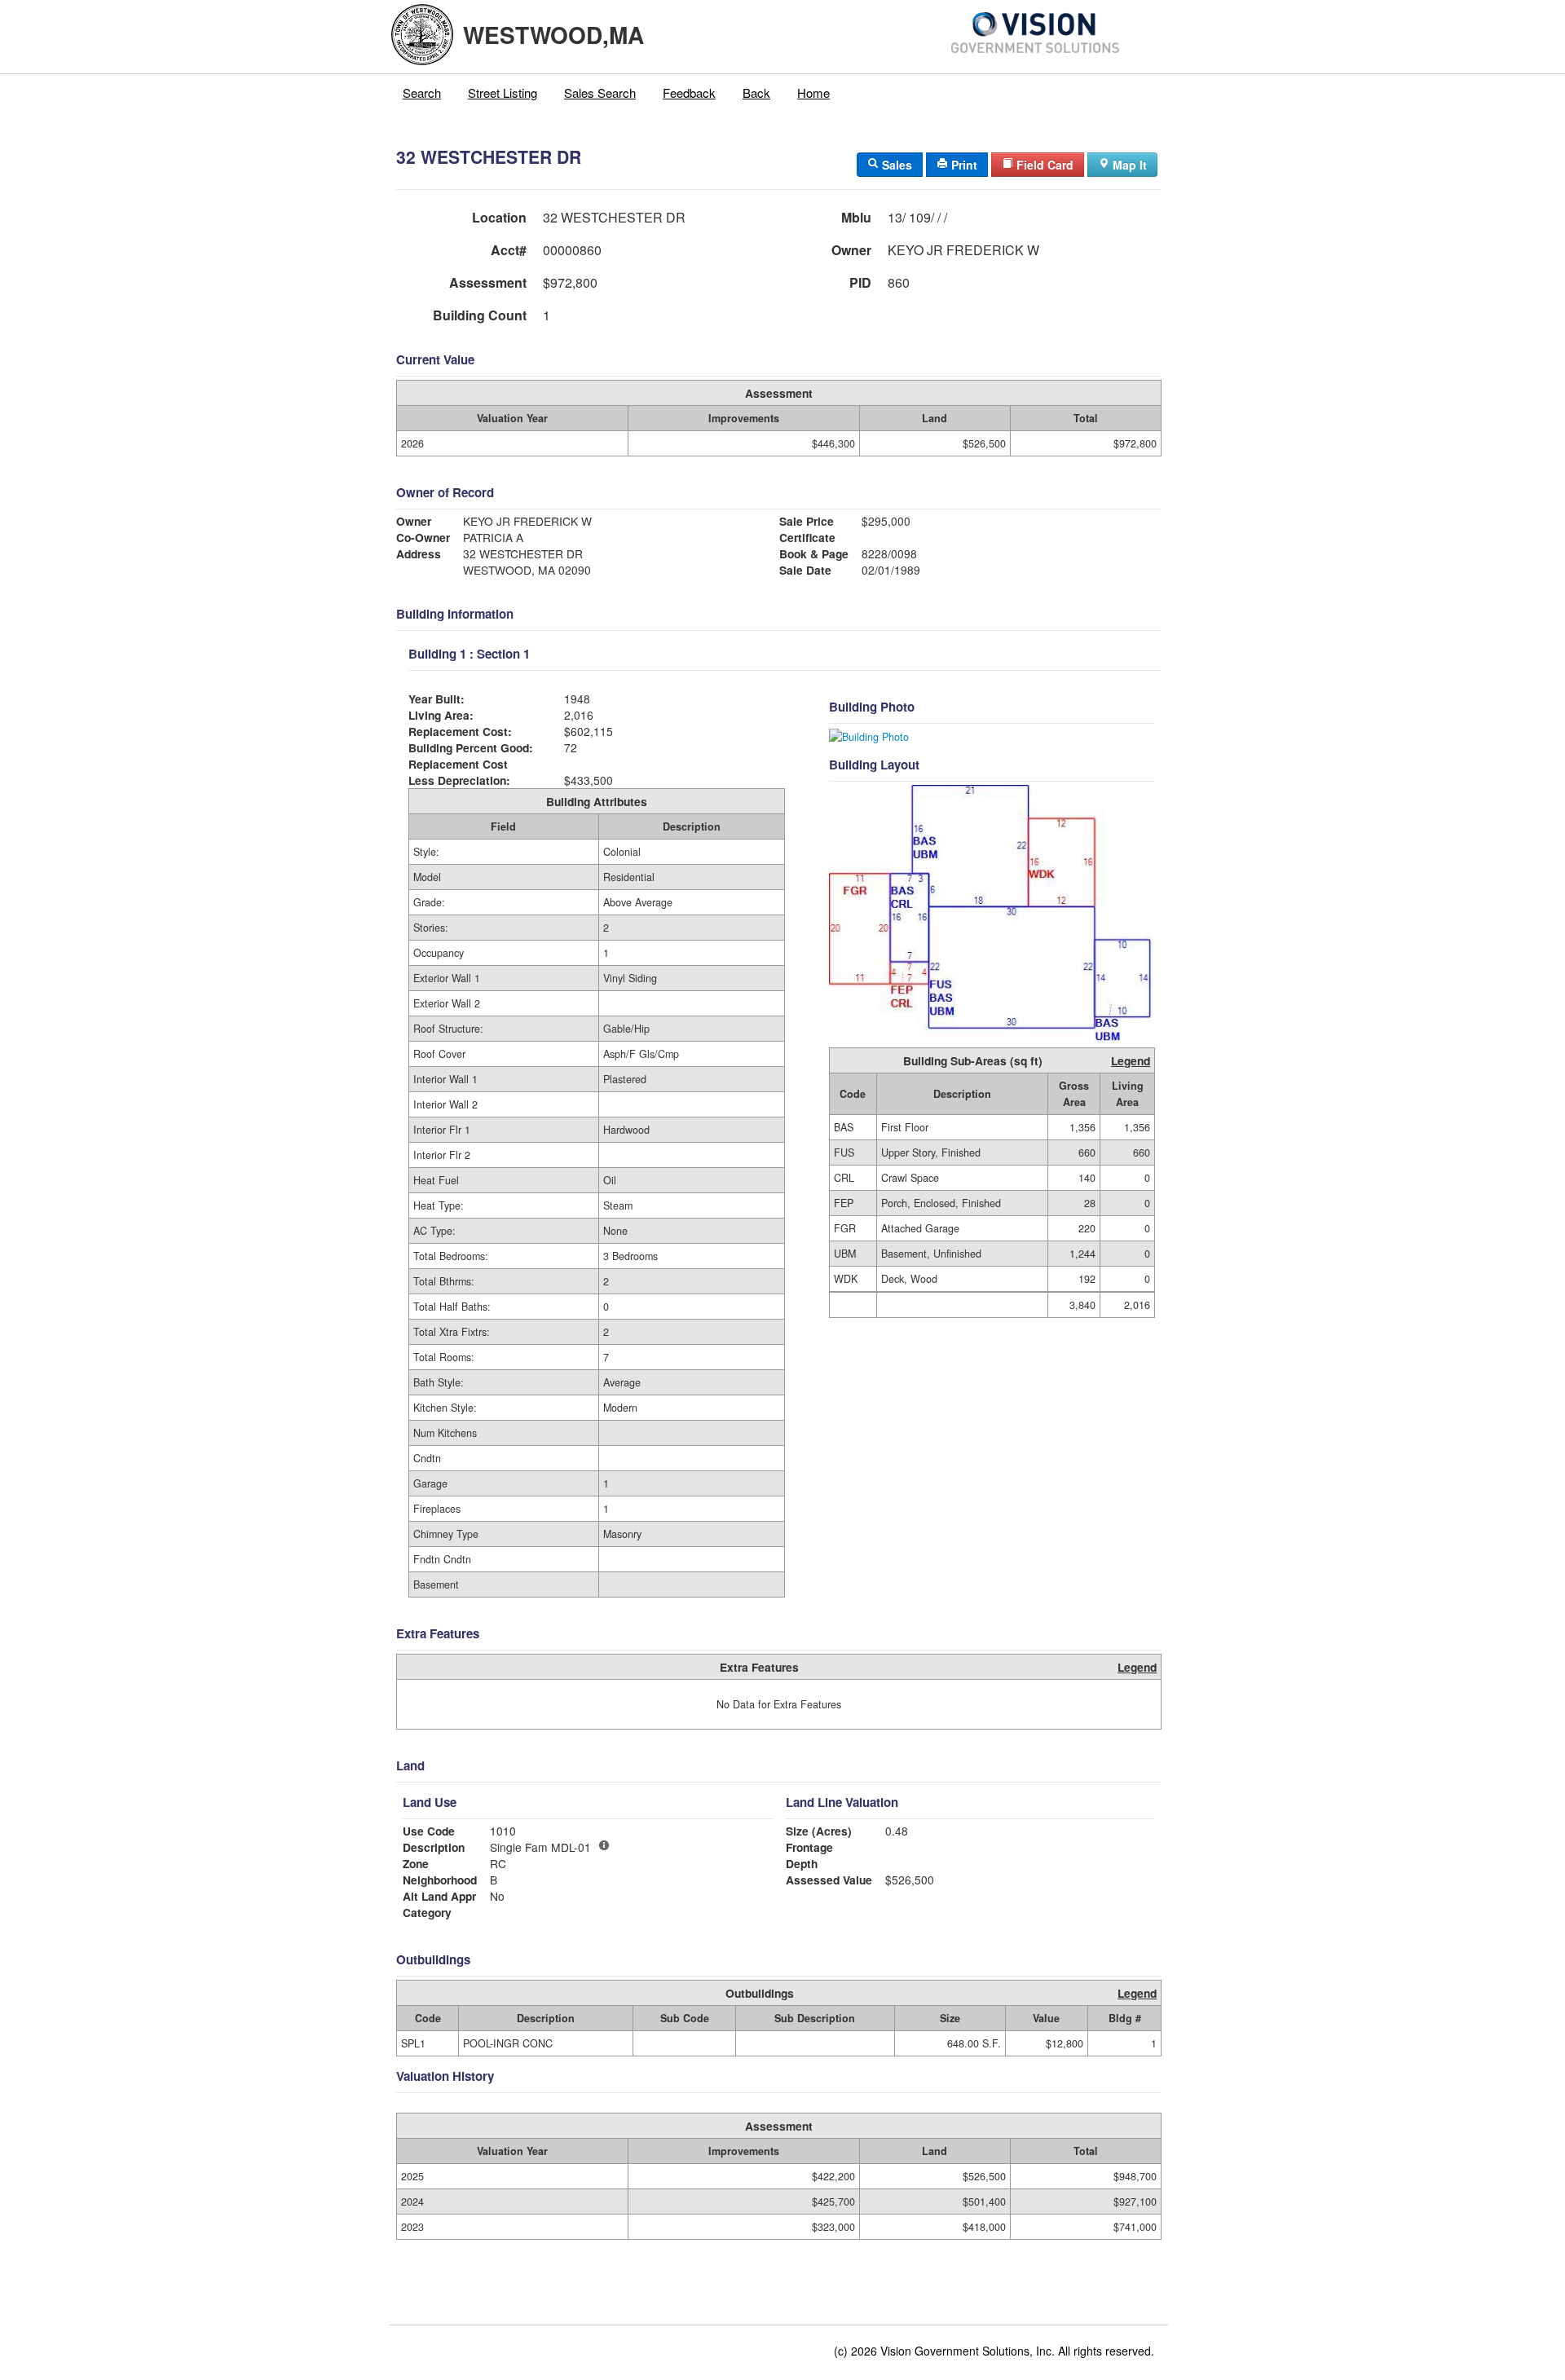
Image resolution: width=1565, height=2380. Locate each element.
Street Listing (503, 93)
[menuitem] (422, 93)
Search (422, 93)
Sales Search (600, 93)
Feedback (689, 93)
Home (813, 93)
